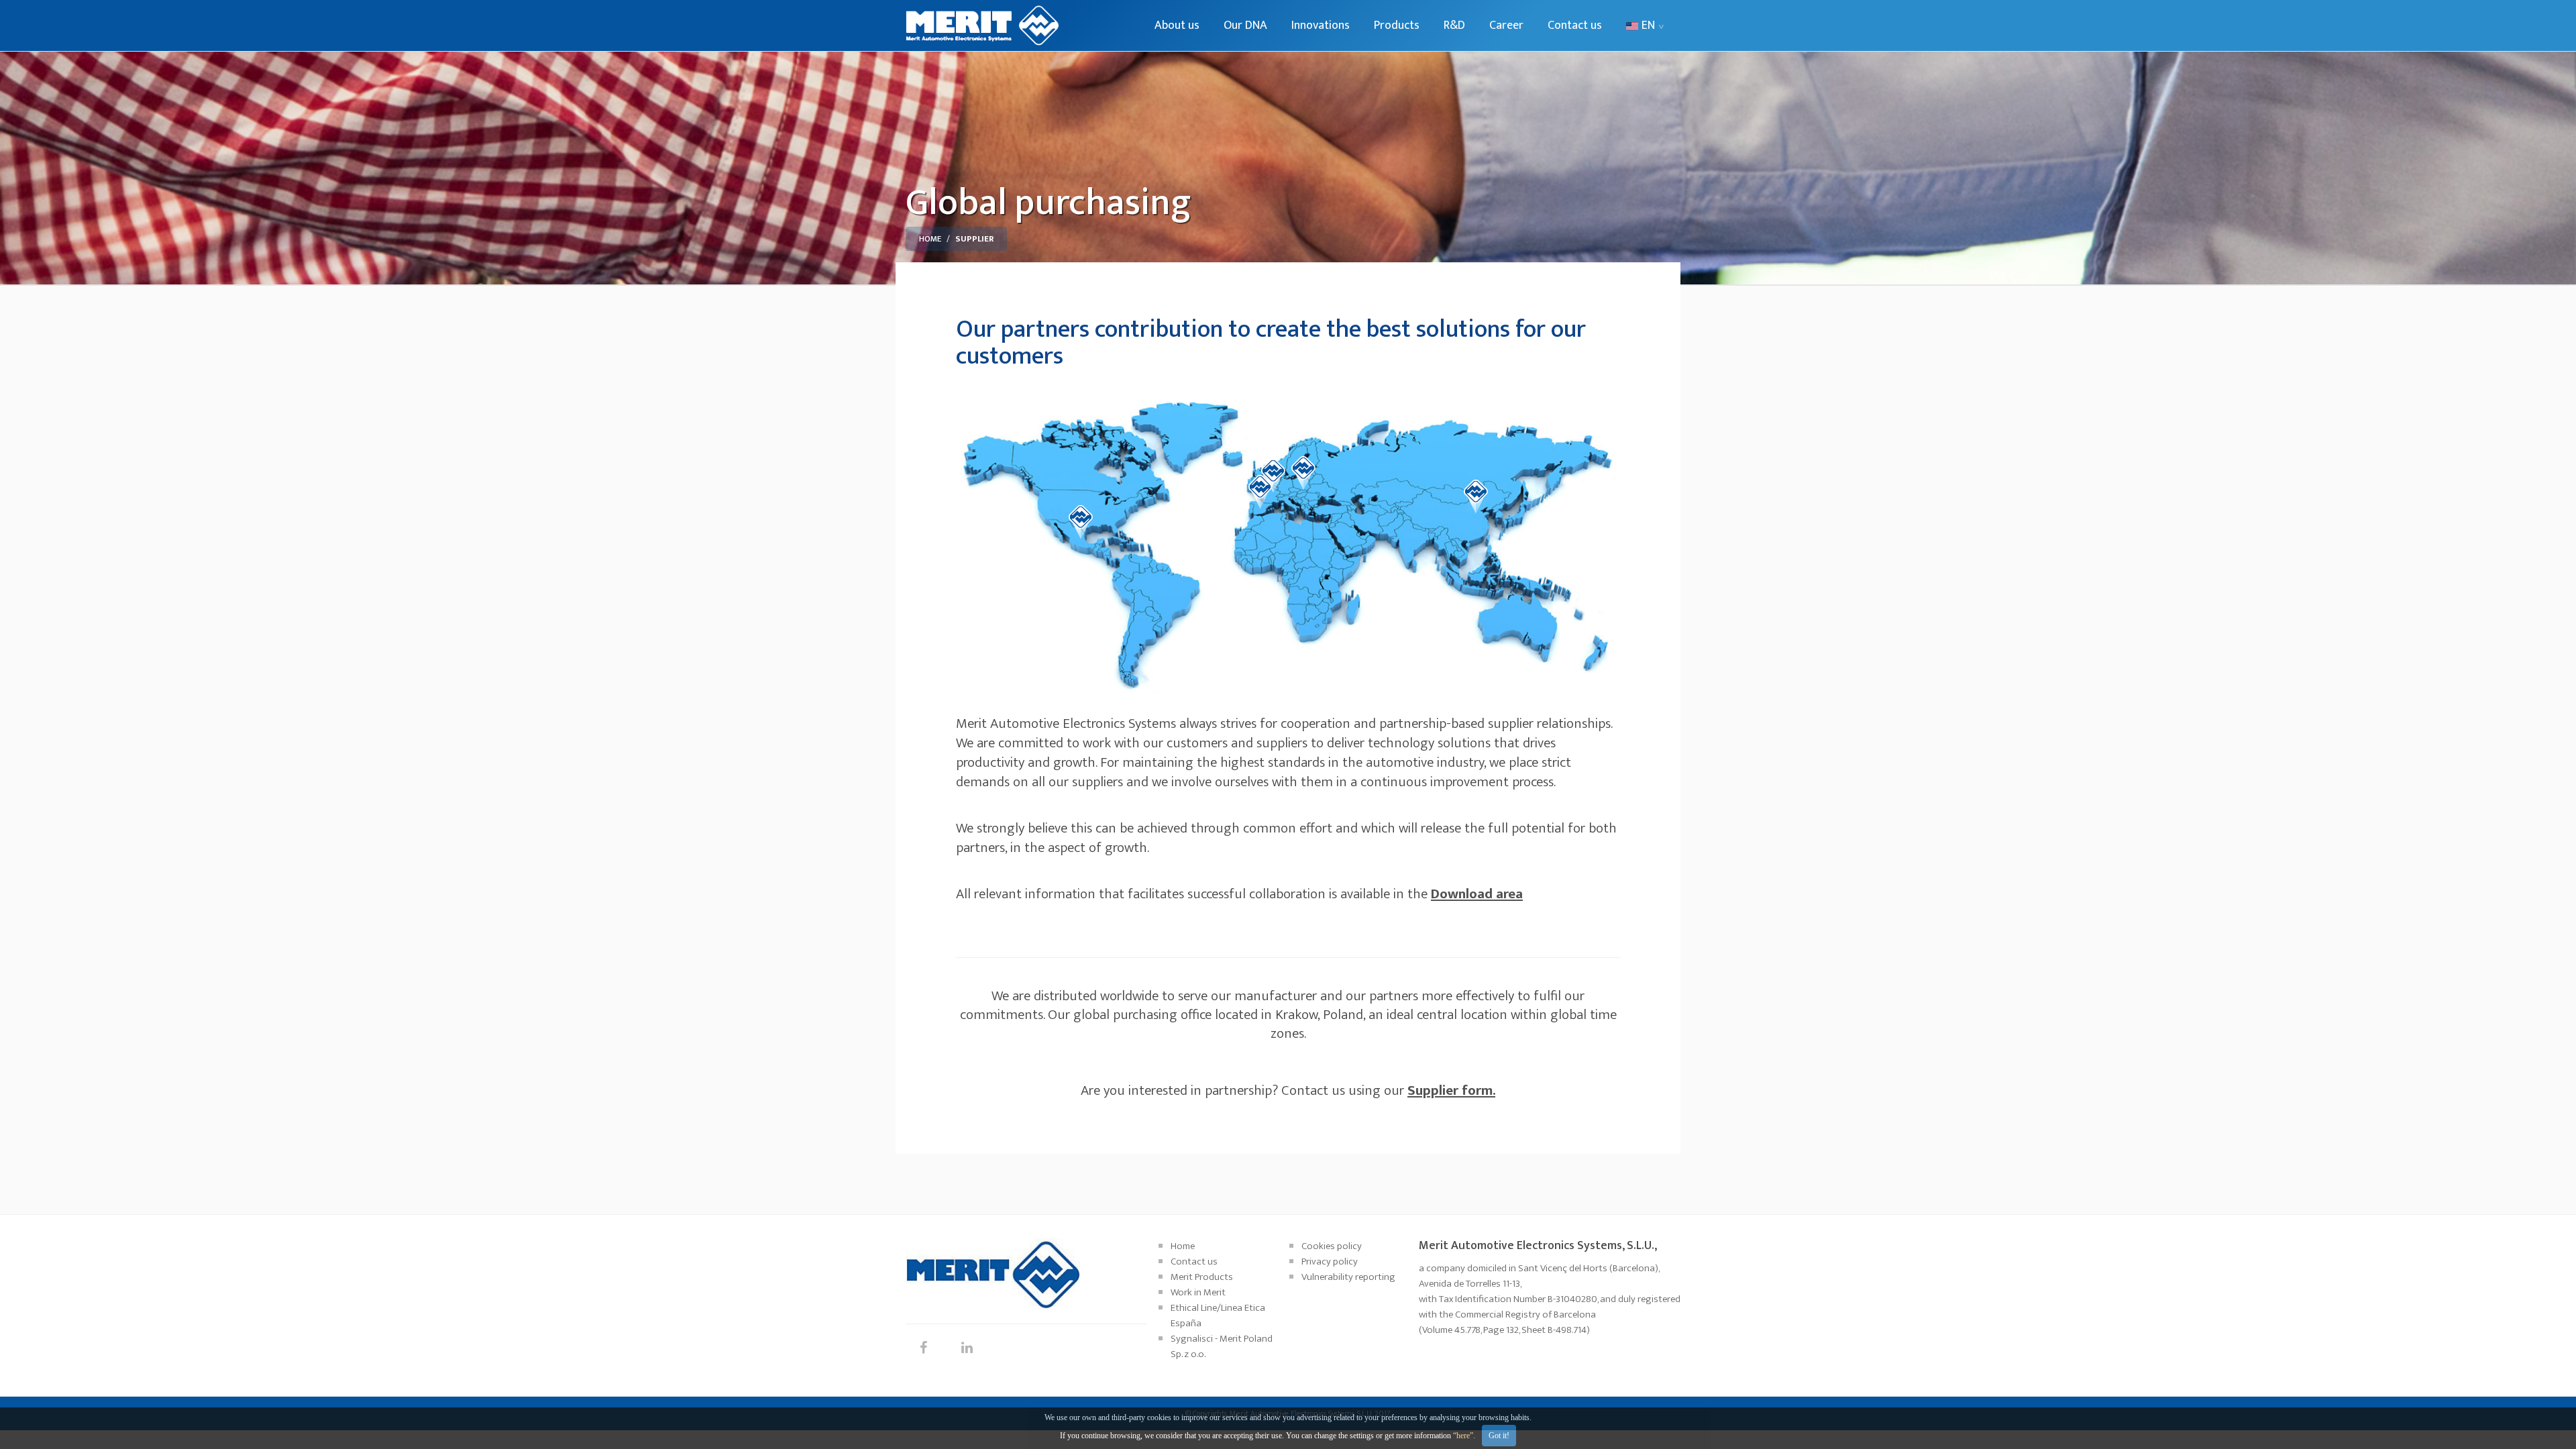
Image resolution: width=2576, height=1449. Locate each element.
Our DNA (1245, 25)
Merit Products (1202, 1277)
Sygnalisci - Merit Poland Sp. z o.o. (1222, 1346)
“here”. (1464, 1436)
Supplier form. (1451, 1090)
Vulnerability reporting (1348, 1277)
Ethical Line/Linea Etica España (1218, 1316)
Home (930, 239)
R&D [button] (1454, 25)
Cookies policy (1332, 1246)
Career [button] (1506, 25)
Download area (1477, 894)
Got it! (1499, 1436)
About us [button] (1177, 25)
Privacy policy (1330, 1262)
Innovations (1321, 25)
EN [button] (1648, 25)
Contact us (1575, 25)
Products (1397, 25)
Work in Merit (1198, 1292)
